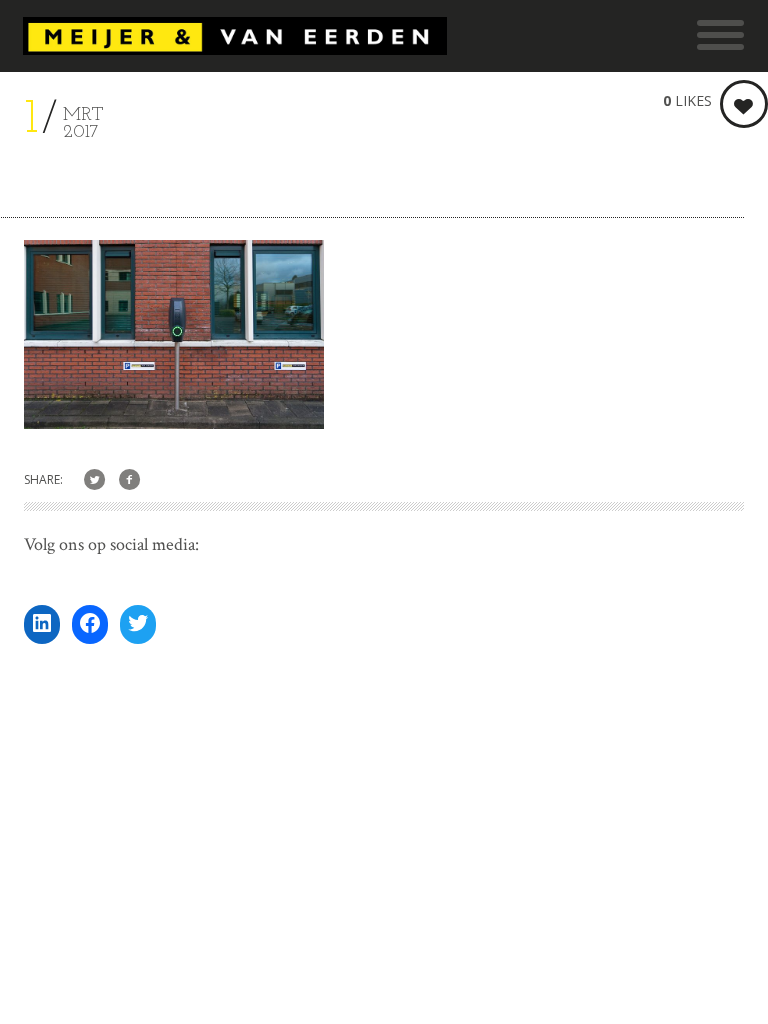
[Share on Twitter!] (94, 480)
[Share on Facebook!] (129, 480)
